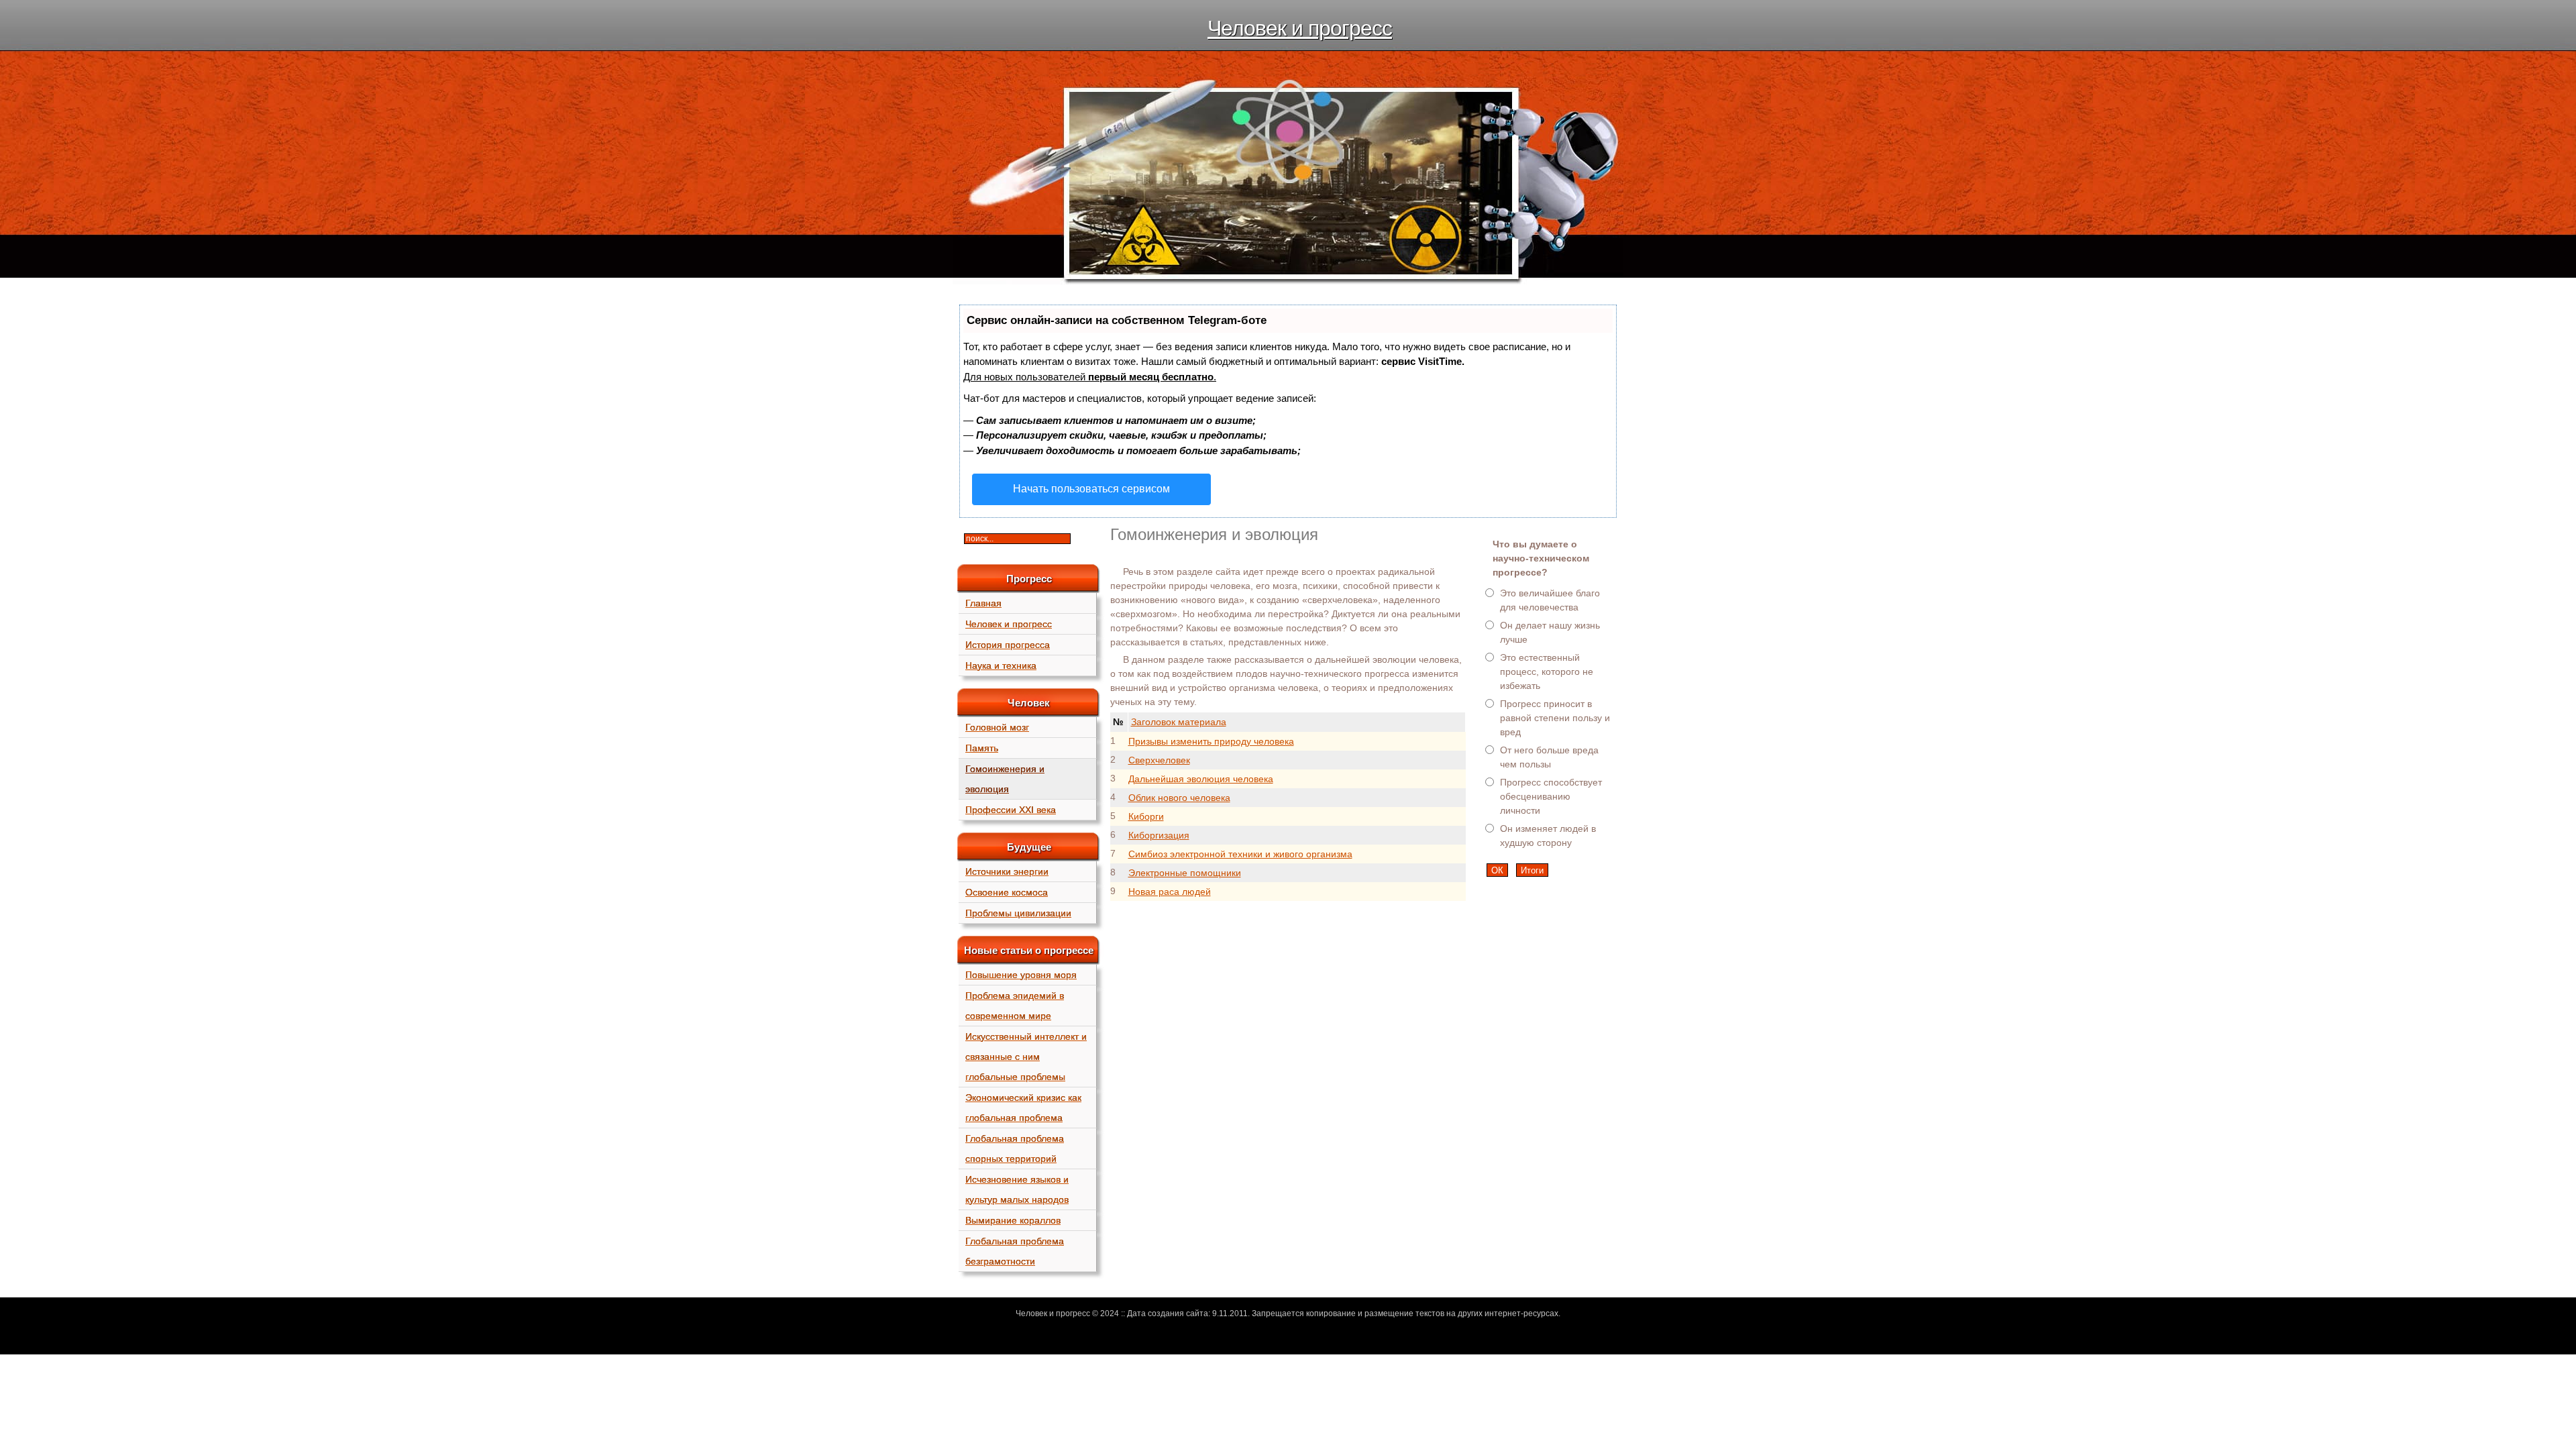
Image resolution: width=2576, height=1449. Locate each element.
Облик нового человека (1179, 798)
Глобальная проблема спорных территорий (1015, 1148)
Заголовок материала (1179, 722)
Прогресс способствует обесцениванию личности (1551, 796)
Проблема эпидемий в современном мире (1015, 1006)
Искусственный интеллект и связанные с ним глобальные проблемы (1026, 1057)
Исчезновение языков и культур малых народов (1017, 1189)
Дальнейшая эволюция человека (1201, 779)
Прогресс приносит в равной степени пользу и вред (1555, 718)
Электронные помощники (1185, 873)
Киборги (1146, 816)
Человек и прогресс (1300, 28)
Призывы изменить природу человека (1211, 741)
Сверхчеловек (1159, 760)
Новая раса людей (1170, 892)
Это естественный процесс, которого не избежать (1547, 672)
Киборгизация (1159, 835)
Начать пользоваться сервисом (1091, 489)
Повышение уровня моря (1021, 975)
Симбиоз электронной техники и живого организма (1240, 854)
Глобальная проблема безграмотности (1015, 1251)
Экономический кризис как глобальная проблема (1023, 1108)
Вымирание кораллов (1013, 1220)
